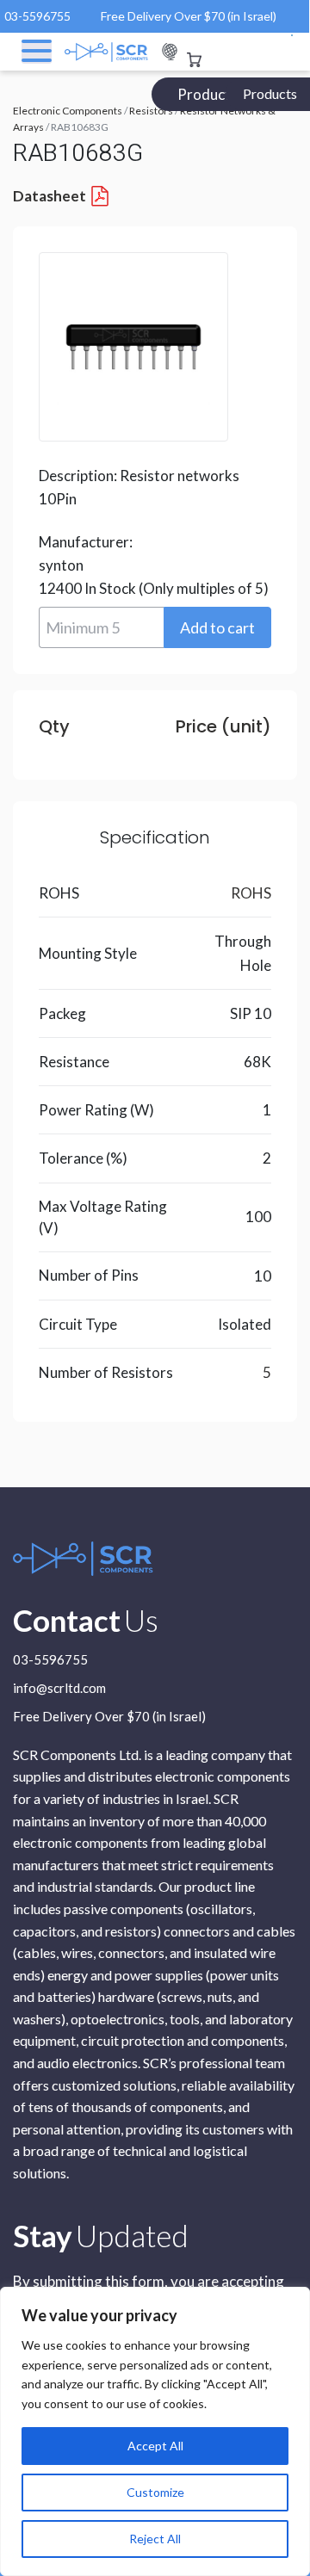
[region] (155, 2431)
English (170, 52)
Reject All (155, 2539)
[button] (217, 627)
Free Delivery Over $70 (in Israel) (189, 16)
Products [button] (270, 93)
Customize (155, 2492)
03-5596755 (37, 16)
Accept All (155, 2446)
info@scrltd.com (59, 1689)
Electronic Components (68, 111)
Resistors (151, 111)
